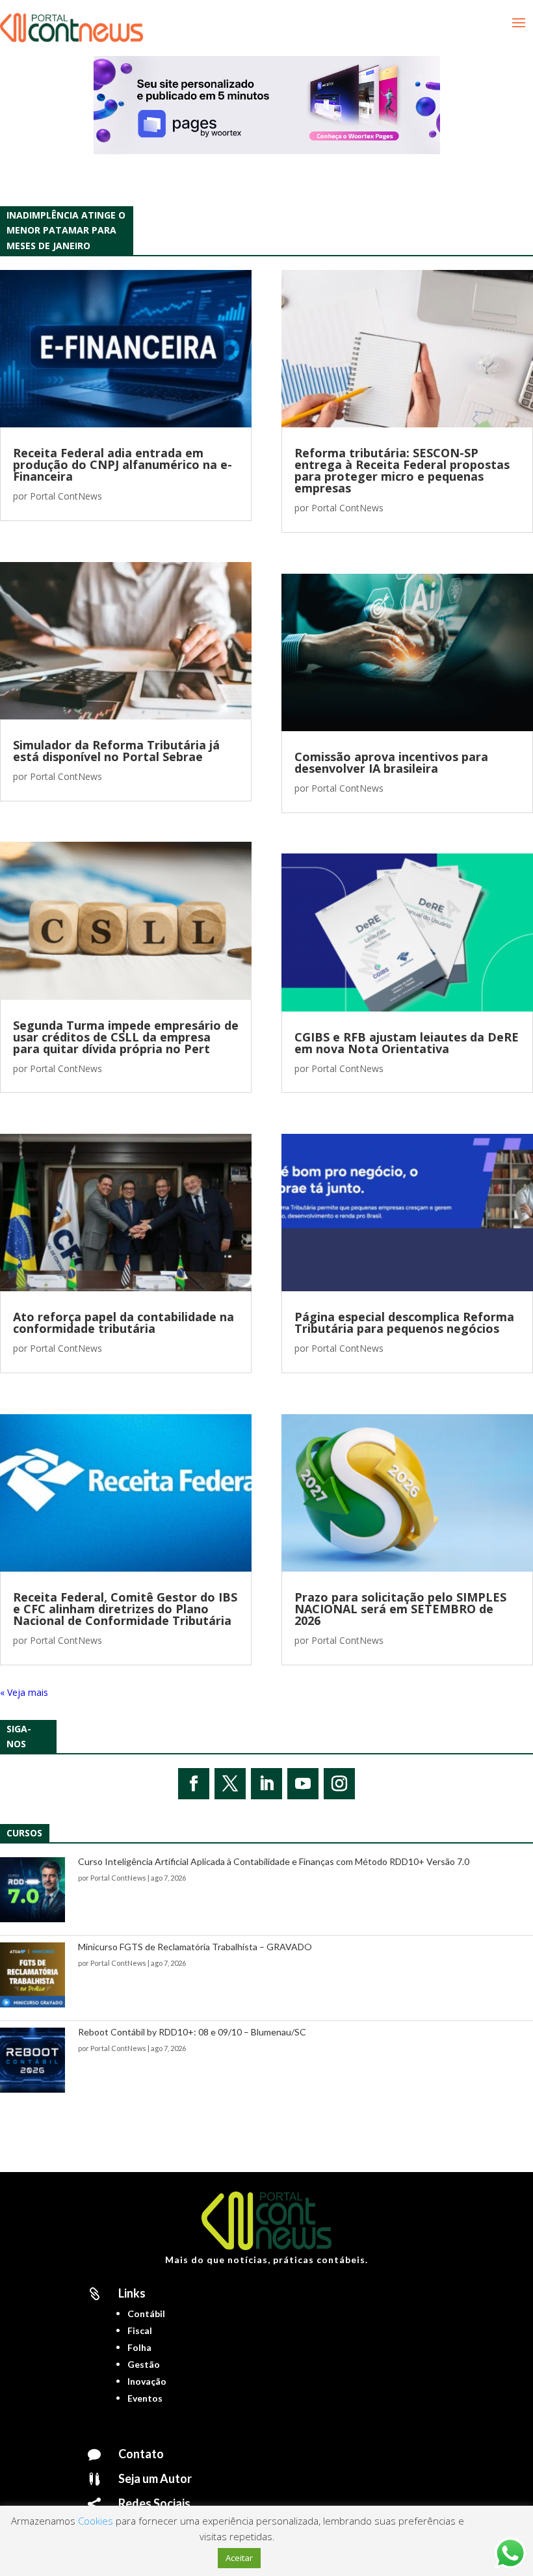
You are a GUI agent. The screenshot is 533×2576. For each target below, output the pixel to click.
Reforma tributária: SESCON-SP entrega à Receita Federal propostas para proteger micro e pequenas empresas (402, 470)
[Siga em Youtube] (303, 1784)
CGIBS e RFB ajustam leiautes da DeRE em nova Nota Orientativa (407, 1043)
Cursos (24, 1833)
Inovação (147, 2381)
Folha (139, 2347)
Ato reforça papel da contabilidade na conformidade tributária (123, 1322)
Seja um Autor (155, 2478)
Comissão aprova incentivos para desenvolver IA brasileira (391, 762)
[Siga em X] (230, 1784)
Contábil (146, 2314)
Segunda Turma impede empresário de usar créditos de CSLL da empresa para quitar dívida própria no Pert (126, 1037)
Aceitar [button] (239, 2558)
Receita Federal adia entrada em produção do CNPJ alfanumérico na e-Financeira (123, 464)
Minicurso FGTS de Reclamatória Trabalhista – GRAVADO (195, 1947)
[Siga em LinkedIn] (266, 1784)
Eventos (145, 2398)
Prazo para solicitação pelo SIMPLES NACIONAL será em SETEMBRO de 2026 (400, 1609)
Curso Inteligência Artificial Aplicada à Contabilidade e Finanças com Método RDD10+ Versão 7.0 (274, 1861)
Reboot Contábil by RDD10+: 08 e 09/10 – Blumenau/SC (192, 2032)
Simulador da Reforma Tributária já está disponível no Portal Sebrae (116, 751)
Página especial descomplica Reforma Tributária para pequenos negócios (404, 1322)
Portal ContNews (66, 496)
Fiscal (140, 2330)
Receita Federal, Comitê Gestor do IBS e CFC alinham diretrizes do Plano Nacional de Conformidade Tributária (125, 1609)
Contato (141, 2454)
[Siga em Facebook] (194, 1784)
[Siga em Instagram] (339, 1784)
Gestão (144, 2364)
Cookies (96, 2521)
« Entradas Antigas (39, 1692)
